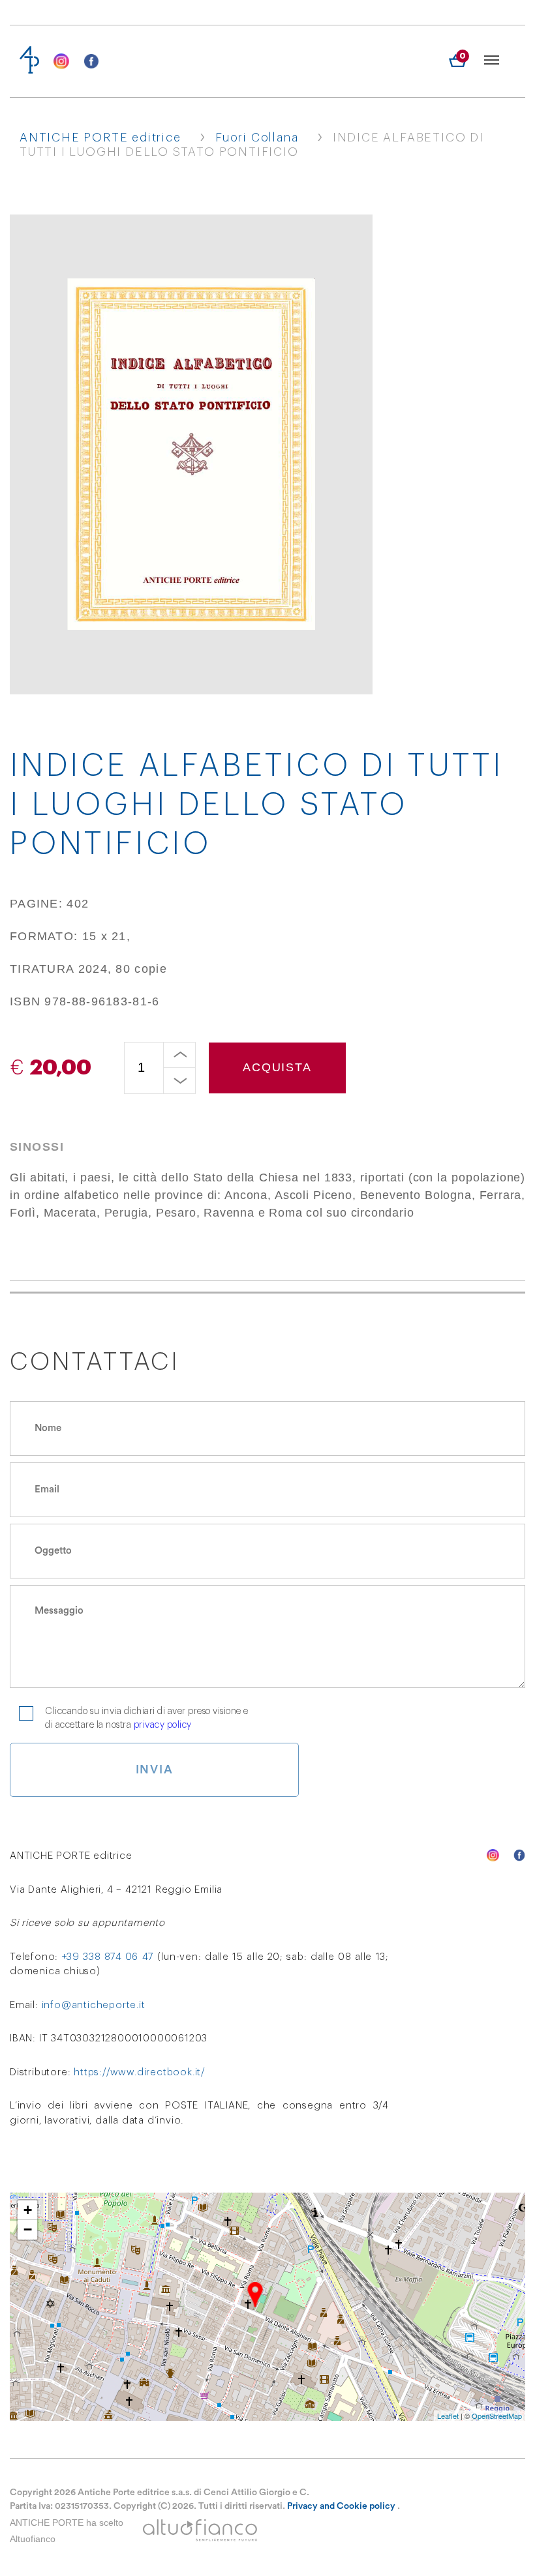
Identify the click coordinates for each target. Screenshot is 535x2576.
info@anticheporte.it (94, 2005)
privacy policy (163, 1725)
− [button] (28, 2229)
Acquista (277, 1067)
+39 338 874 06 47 (108, 1957)
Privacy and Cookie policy (341, 2506)
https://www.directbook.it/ (140, 2072)
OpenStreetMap (497, 2416)
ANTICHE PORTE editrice (100, 138)
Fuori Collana (257, 138)
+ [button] (28, 2210)
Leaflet (448, 2416)
